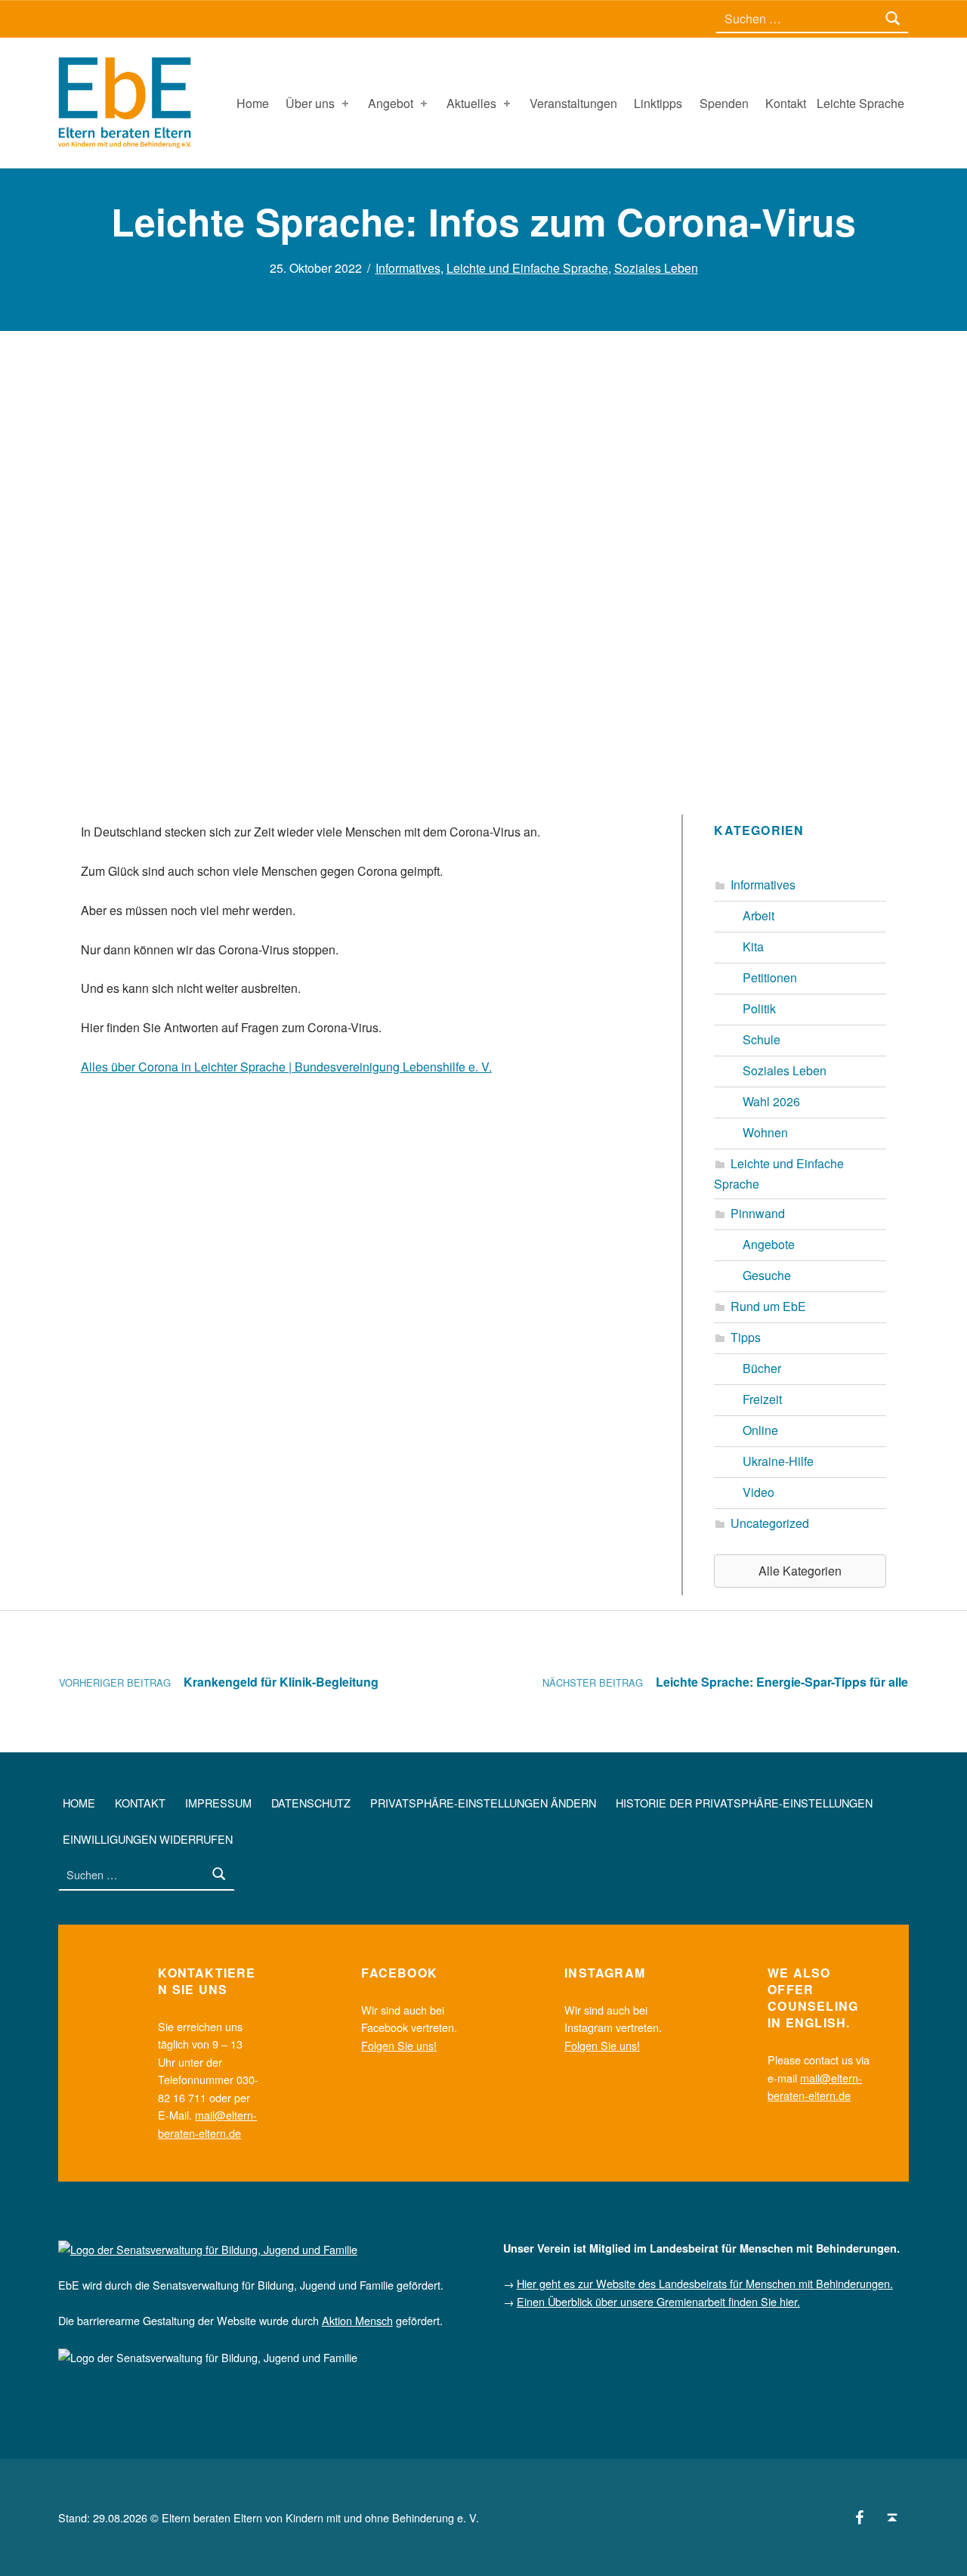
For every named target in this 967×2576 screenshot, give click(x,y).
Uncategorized (770, 1523)
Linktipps (658, 103)
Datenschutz (311, 1802)
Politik (759, 1008)
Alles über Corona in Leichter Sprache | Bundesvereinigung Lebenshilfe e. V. (286, 1067)
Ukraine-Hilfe (778, 1461)
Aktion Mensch (357, 2320)
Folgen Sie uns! (399, 2045)
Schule (762, 1039)
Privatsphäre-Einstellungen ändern (483, 1802)
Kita (753, 946)
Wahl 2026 (771, 1101)
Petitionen (770, 977)
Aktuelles (471, 103)
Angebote (769, 1244)
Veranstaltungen (573, 103)
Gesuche (767, 1275)
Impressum (218, 1802)
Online (760, 1430)
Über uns (310, 103)
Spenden (724, 103)
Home (253, 103)
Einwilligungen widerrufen (148, 1838)
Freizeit (762, 1399)
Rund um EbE (768, 1306)
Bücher (762, 1368)
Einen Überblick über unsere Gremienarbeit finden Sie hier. (658, 2301)
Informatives (408, 268)
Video (758, 1492)
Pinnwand (758, 1213)
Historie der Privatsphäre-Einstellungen (744, 1802)
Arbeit (758, 915)
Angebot (391, 103)
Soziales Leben (656, 268)
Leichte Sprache (860, 103)
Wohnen (765, 1132)
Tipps (746, 1337)
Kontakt (786, 103)
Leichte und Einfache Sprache (527, 268)
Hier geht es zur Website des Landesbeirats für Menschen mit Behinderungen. (705, 2283)
